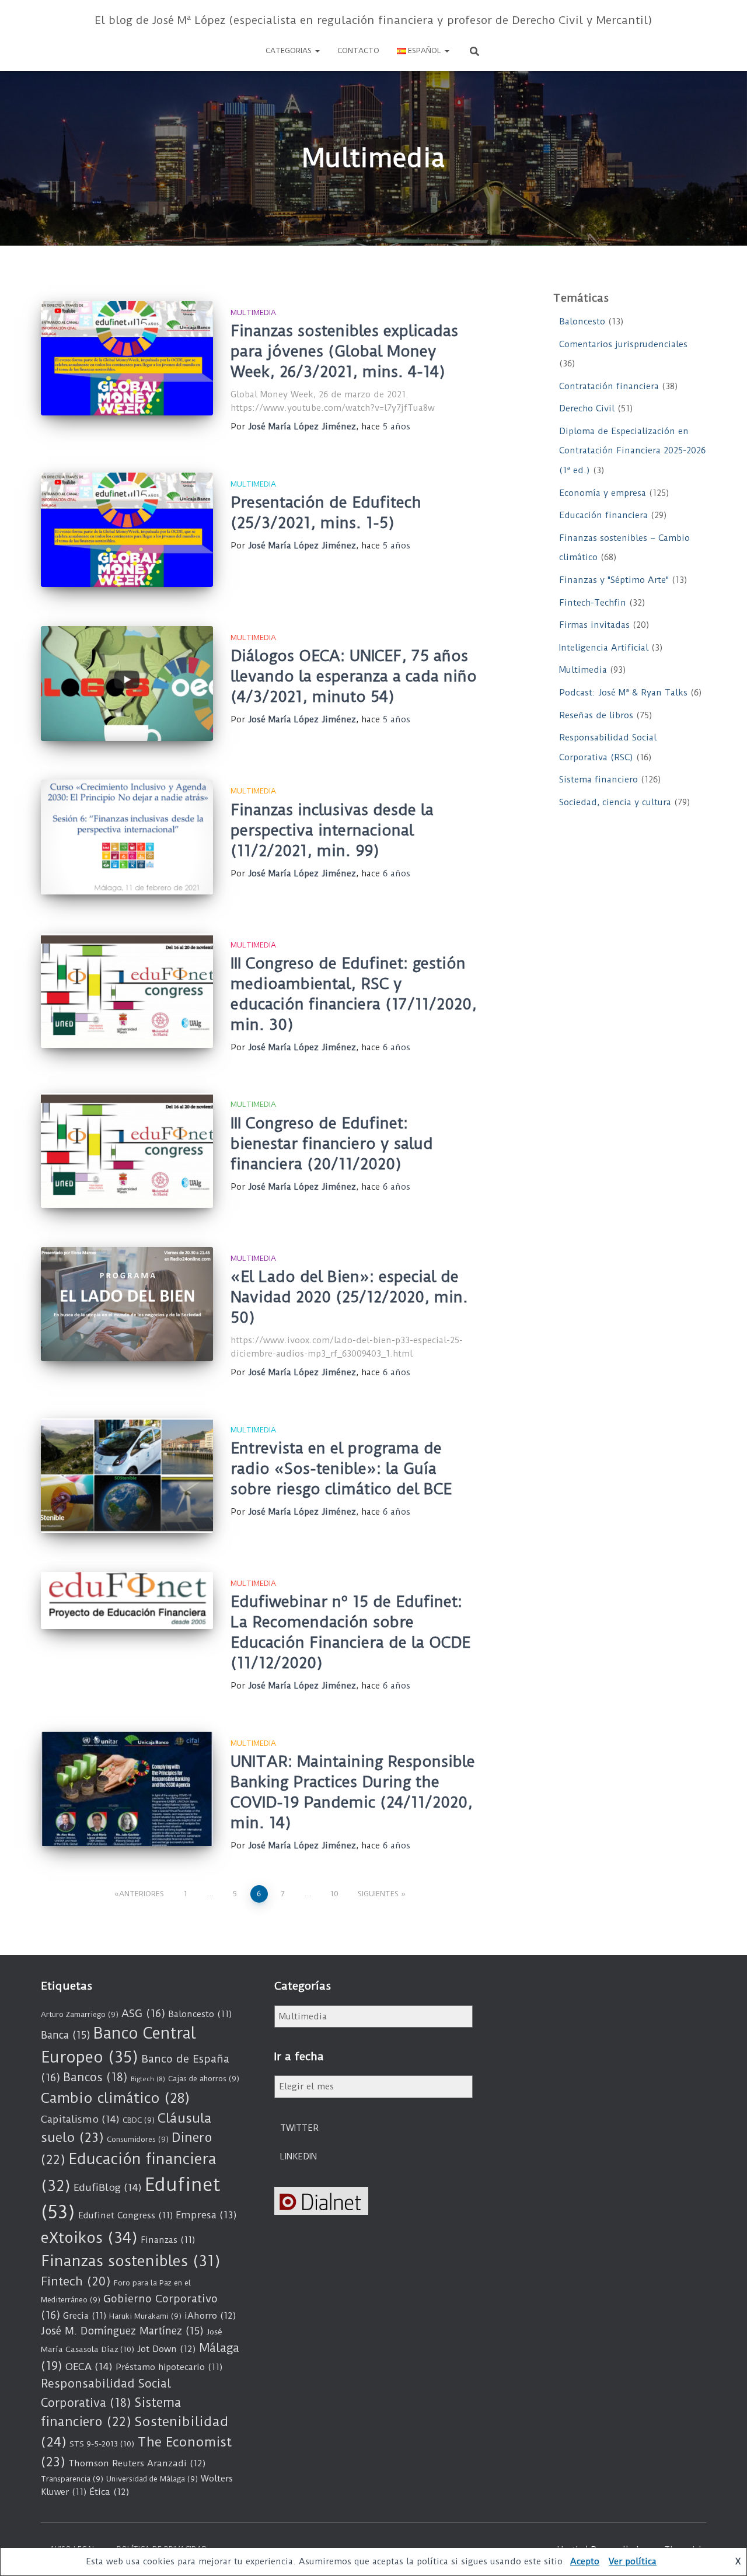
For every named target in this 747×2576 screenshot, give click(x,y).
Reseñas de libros (596, 715)
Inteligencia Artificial (604, 648)
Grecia (85, 2316)
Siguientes (378, 1894)
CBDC (139, 2120)
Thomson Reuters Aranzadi (137, 2463)
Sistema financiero (598, 780)
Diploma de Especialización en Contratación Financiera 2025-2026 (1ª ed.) (632, 451)
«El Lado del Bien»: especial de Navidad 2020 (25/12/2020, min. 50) (349, 1297)
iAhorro (210, 2316)
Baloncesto (582, 321)
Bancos (95, 2077)
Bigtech (148, 2079)
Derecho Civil (587, 408)
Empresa (206, 2215)
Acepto (585, 2561)
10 (334, 1894)
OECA (89, 2367)
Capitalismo (80, 2119)
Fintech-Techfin (593, 603)
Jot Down (167, 2349)
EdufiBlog (108, 2187)
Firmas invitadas (594, 625)
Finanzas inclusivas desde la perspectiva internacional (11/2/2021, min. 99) (332, 830)
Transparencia (72, 2479)
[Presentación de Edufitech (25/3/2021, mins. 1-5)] (127, 530)
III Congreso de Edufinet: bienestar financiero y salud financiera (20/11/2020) (332, 1144)
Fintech (76, 2281)
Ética (109, 2492)
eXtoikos (89, 2238)
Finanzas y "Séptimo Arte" (614, 580)
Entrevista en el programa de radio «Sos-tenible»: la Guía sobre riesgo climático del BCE (341, 1469)
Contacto (358, 50)
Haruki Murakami (145, 2316)
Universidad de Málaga (152, 2479)
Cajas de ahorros (204, 2079)
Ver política (633, 2561)
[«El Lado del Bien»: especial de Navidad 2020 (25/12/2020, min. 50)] (127, 1304)
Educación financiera (603, 515)
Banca (66, 2035)
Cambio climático (115, 2098)
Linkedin (299, 2156)
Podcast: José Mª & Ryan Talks (623, 693)
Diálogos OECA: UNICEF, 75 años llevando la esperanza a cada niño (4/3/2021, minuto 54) (354, 676)
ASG (143, 2014)
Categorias (290, 50)
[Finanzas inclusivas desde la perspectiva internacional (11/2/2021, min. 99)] (127, 837)
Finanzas (168, 2240)
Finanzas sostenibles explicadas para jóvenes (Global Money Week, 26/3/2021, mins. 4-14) (344, 351)
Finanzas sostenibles (131, 2261)
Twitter (299, 2128)
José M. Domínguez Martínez (122, 2331)
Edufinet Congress (125, 2215)
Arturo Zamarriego (80, 2014)
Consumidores (138, 2139)
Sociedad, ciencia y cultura (615, 802)
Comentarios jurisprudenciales (623, 344)
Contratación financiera (609, 386)
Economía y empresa (603, 493)
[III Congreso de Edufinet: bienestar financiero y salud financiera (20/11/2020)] (127, 1150)
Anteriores (142, 1894)
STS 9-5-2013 (102, 2444)
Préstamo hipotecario (169, 2367)
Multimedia (253, 312)
